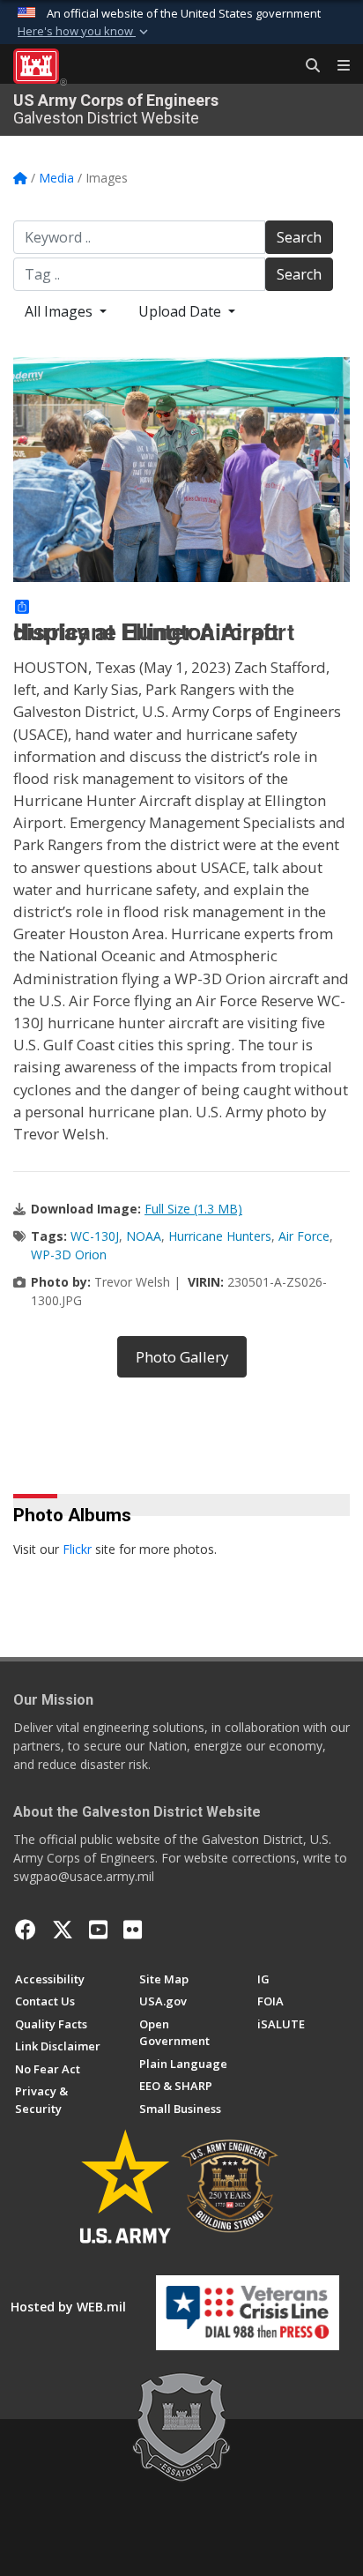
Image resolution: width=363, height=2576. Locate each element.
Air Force (304, 1236)
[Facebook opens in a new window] (26, 1930)
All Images (60, 311)
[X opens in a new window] (63, 1930)
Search (299, 237)
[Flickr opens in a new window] (133, 1930)
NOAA (144, 1236)
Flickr (77, 1549)
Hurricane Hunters (220, 1236)
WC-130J (95, 1236)
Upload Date (181, 311)
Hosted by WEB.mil (68, 2307)
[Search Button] (307, 66)
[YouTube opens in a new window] (98, 1930)
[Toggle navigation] (337, 66)
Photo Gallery (182, 1357)
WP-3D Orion (69, 1254)
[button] (85, 32)
